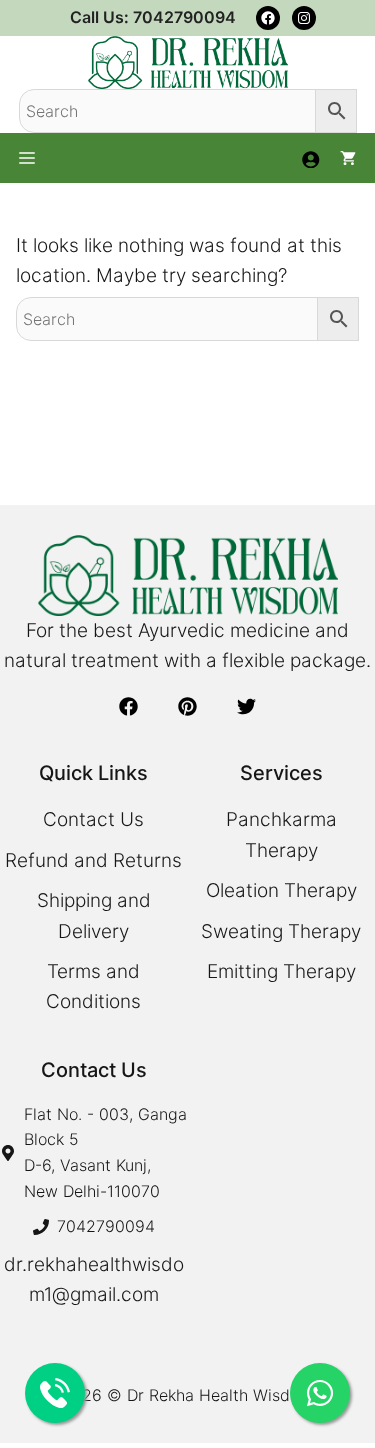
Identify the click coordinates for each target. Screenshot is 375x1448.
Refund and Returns (93, 860)
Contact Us (93, 819)
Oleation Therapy (281, 890)
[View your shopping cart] (348, 158)
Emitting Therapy (281, 971)
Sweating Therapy (281, 931)
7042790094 (106, 1226)
